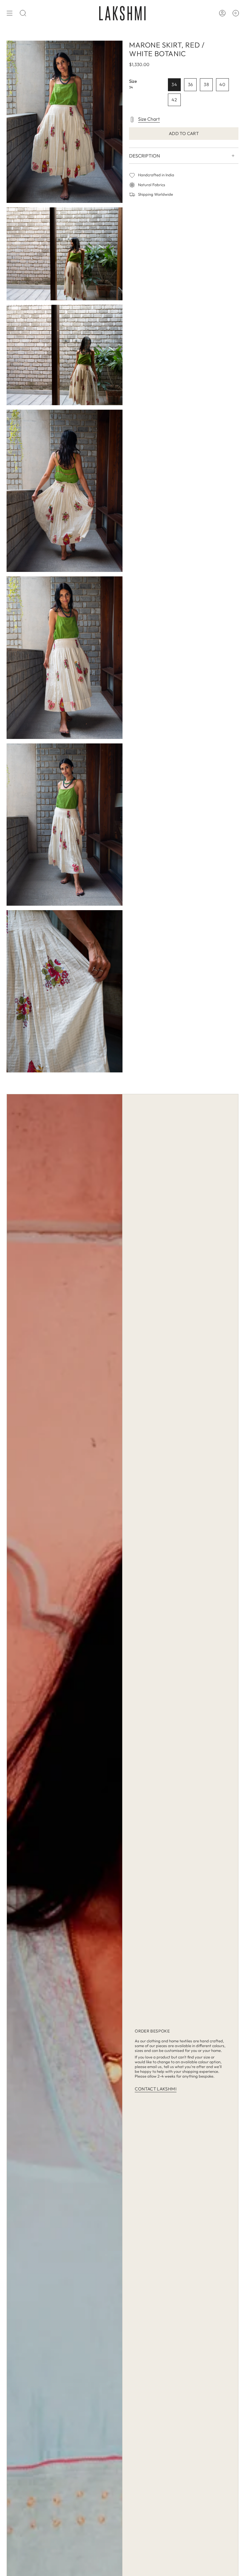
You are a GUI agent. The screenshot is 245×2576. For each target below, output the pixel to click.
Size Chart (149, 119)
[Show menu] (10, 13)
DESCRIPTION (144, 156)
